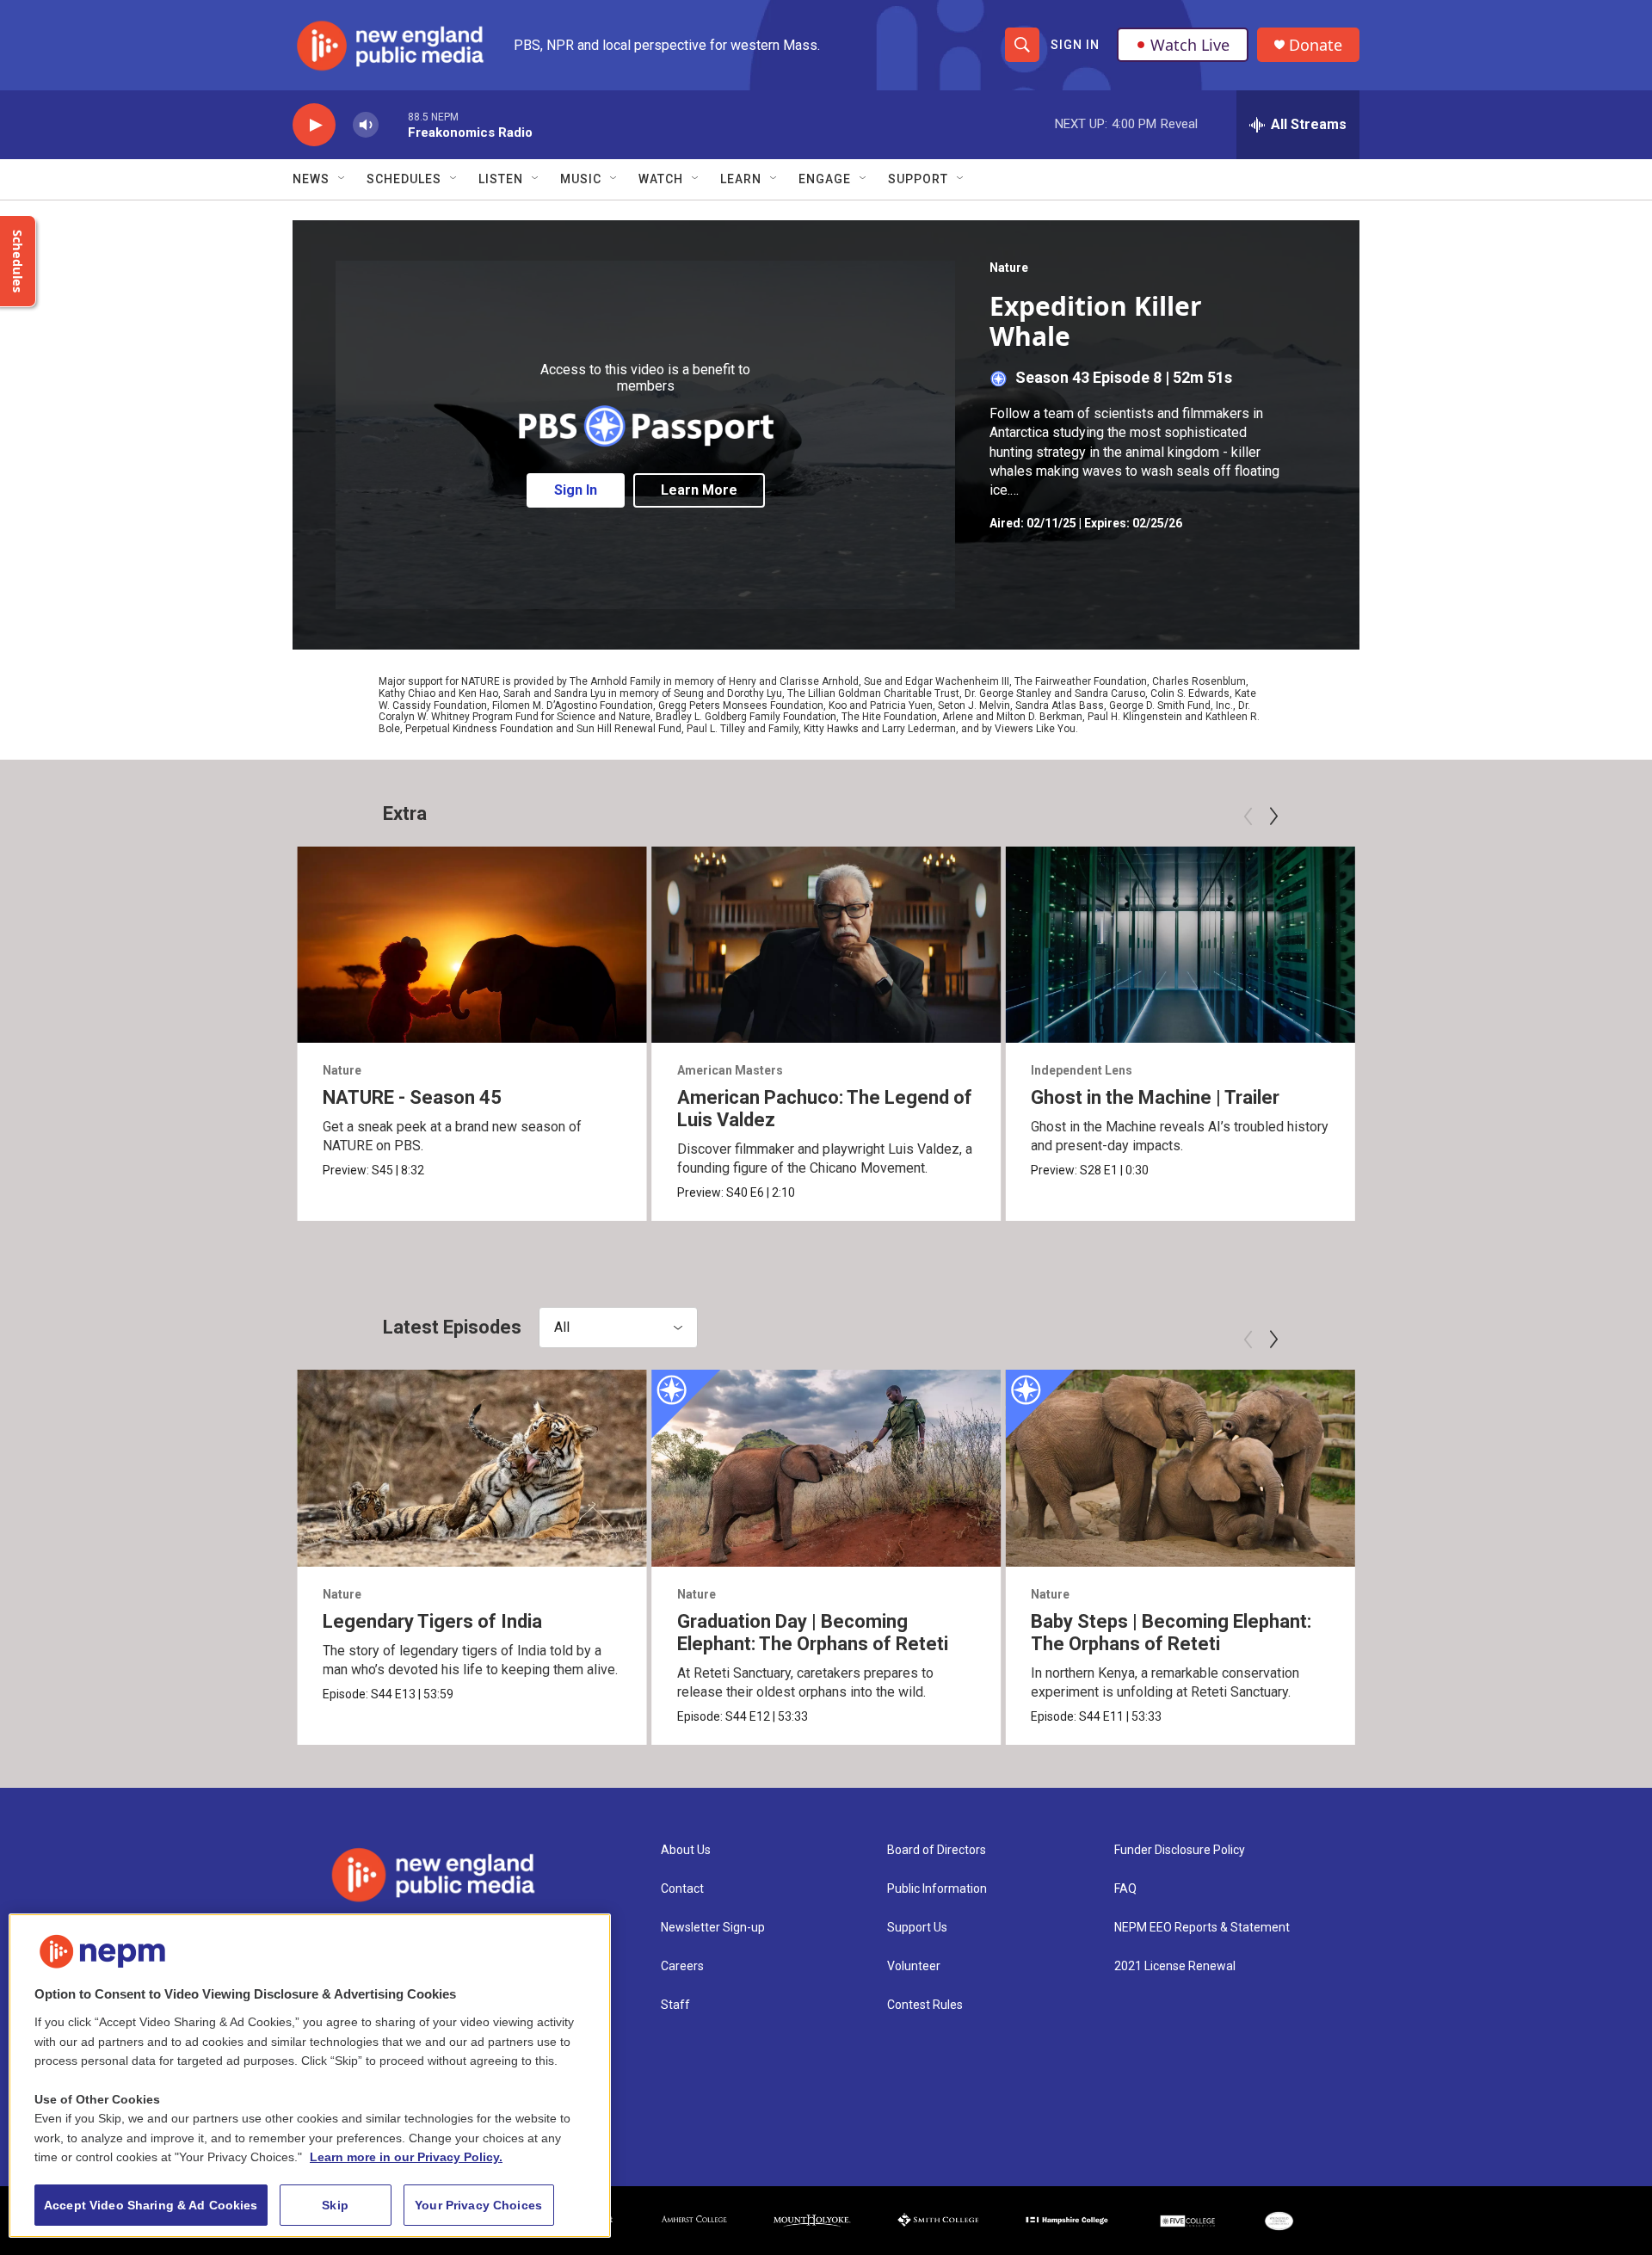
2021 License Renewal (1175, 1966)
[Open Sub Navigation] (342, 179)
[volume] (366, 125)
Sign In (1075, 45)
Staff (675, 2005)
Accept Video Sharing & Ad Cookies (151, 2205)
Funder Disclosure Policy (1180, 1850)
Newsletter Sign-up (713, 1928)
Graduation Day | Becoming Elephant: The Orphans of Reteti (813, 1633)
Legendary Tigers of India (432, 1621)
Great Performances (1444, 1070)
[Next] (1273, 816)
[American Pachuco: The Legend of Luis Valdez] (826, 945)
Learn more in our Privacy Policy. (406, 2157)
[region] (310, 2076)
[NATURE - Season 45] (472, 945)
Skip (335, 2205)
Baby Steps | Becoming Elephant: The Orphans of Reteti (1171, 1633)
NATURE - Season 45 (412, 1097)
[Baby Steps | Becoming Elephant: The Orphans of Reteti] (1180, 1468)
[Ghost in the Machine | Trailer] (1180, 945)
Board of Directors (937, 1850)
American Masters (730, 1070)
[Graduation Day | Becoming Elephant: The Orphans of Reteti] (826, 1468)
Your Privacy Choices (478, 2205)
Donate (1316, 45)
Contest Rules (925, 2005)
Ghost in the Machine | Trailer (1155, 1097)
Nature (1009, 268)
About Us (686, 1850)
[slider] (393, 124)
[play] (314, 125)
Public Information (937, 1889)
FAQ (1125, 1889)
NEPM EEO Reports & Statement (1202, 1928)
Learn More (699, 490)
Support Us (917, 1928)
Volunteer (914, 1966)
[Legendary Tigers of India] (472, 1468)
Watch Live (1190, 45)
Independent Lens (1082, 1070)
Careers (682, 1966)
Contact (682, 1889)
